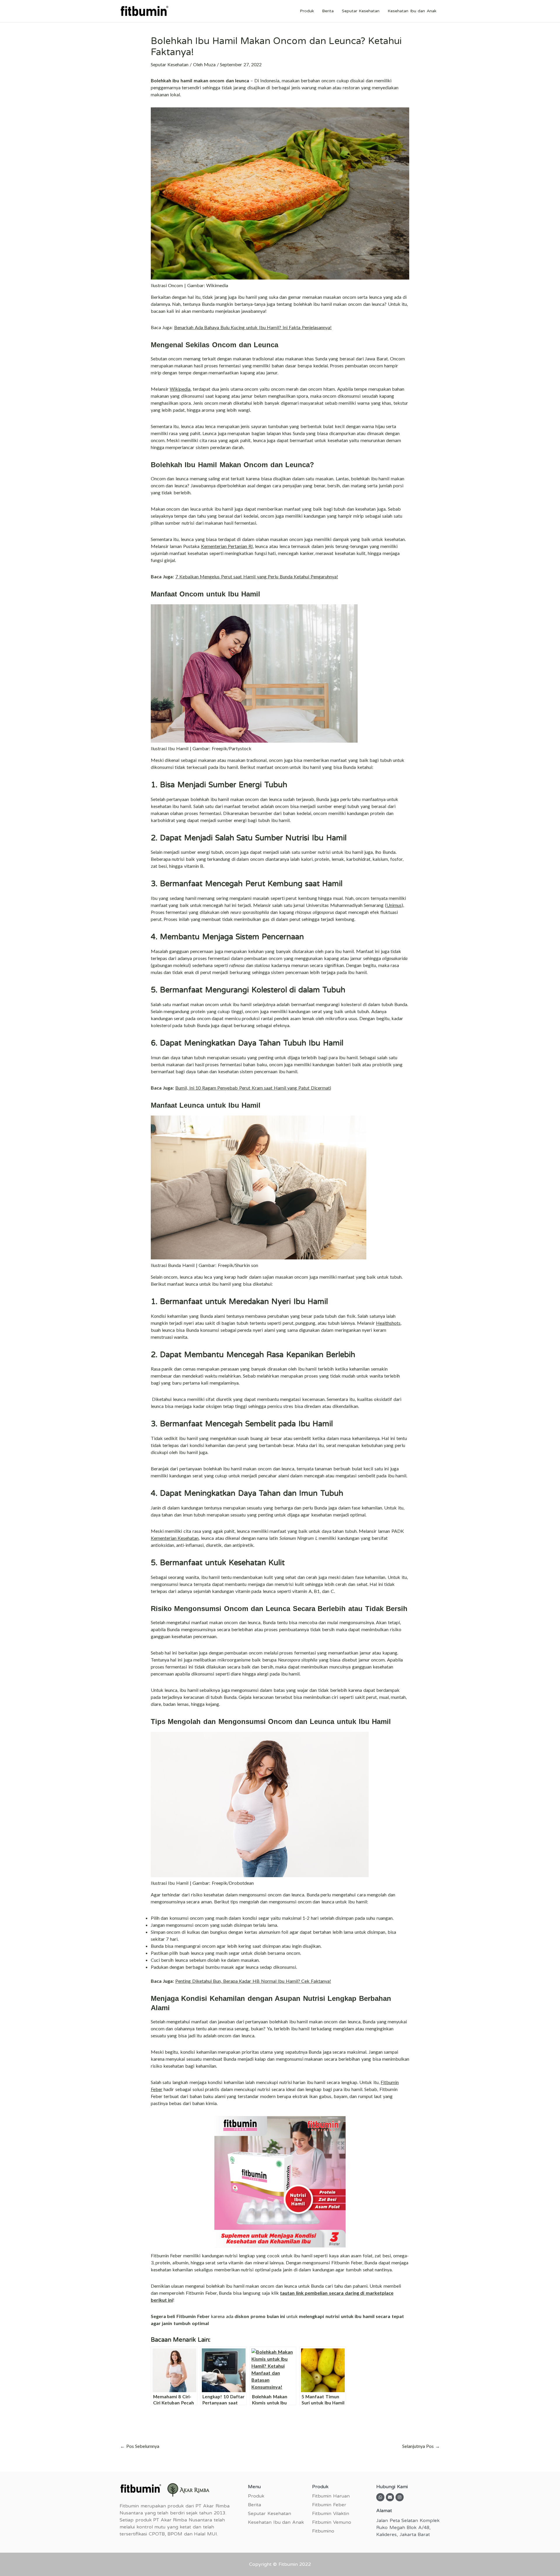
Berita (328, 11)
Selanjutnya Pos (421, 2446)
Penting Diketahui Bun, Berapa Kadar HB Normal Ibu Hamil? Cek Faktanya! (253, 1981)
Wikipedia (180, 389)
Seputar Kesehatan (361, 11)
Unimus (394, 905)
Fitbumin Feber (329, 2505)
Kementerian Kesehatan (175, 1538)
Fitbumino (323, 2531)
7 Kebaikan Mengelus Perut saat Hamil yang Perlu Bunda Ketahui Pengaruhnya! (257, 576)
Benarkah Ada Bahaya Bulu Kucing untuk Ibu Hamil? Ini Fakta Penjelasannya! (253, 327)
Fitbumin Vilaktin (331, 2514)
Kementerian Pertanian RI (227, 546)
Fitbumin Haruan (331, 2496)
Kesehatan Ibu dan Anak (412, 11)
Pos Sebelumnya (140, 2446)
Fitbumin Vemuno (332, 2522)
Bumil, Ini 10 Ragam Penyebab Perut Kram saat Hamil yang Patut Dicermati (253, 1088)
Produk (307, 11)
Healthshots (388, 1323)
